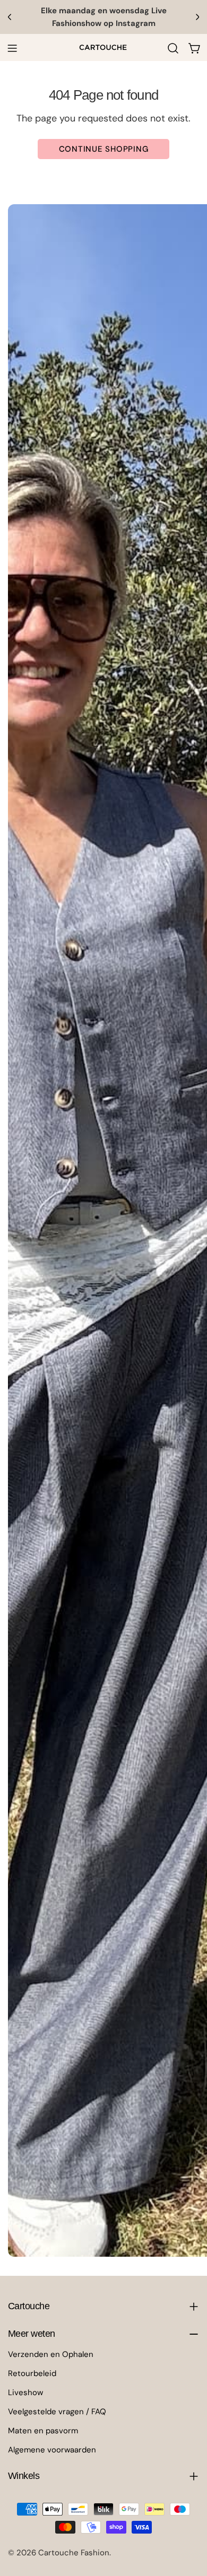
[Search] (173, 48)
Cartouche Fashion (74, 2553)
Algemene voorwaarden (52, 2450)
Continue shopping (104, 149)
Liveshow (25, 2392)
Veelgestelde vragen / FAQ (57, 2412)
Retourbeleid (32, 2373)
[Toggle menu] (12, 48)
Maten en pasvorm (43, 2431)
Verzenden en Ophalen (51, 2354)
